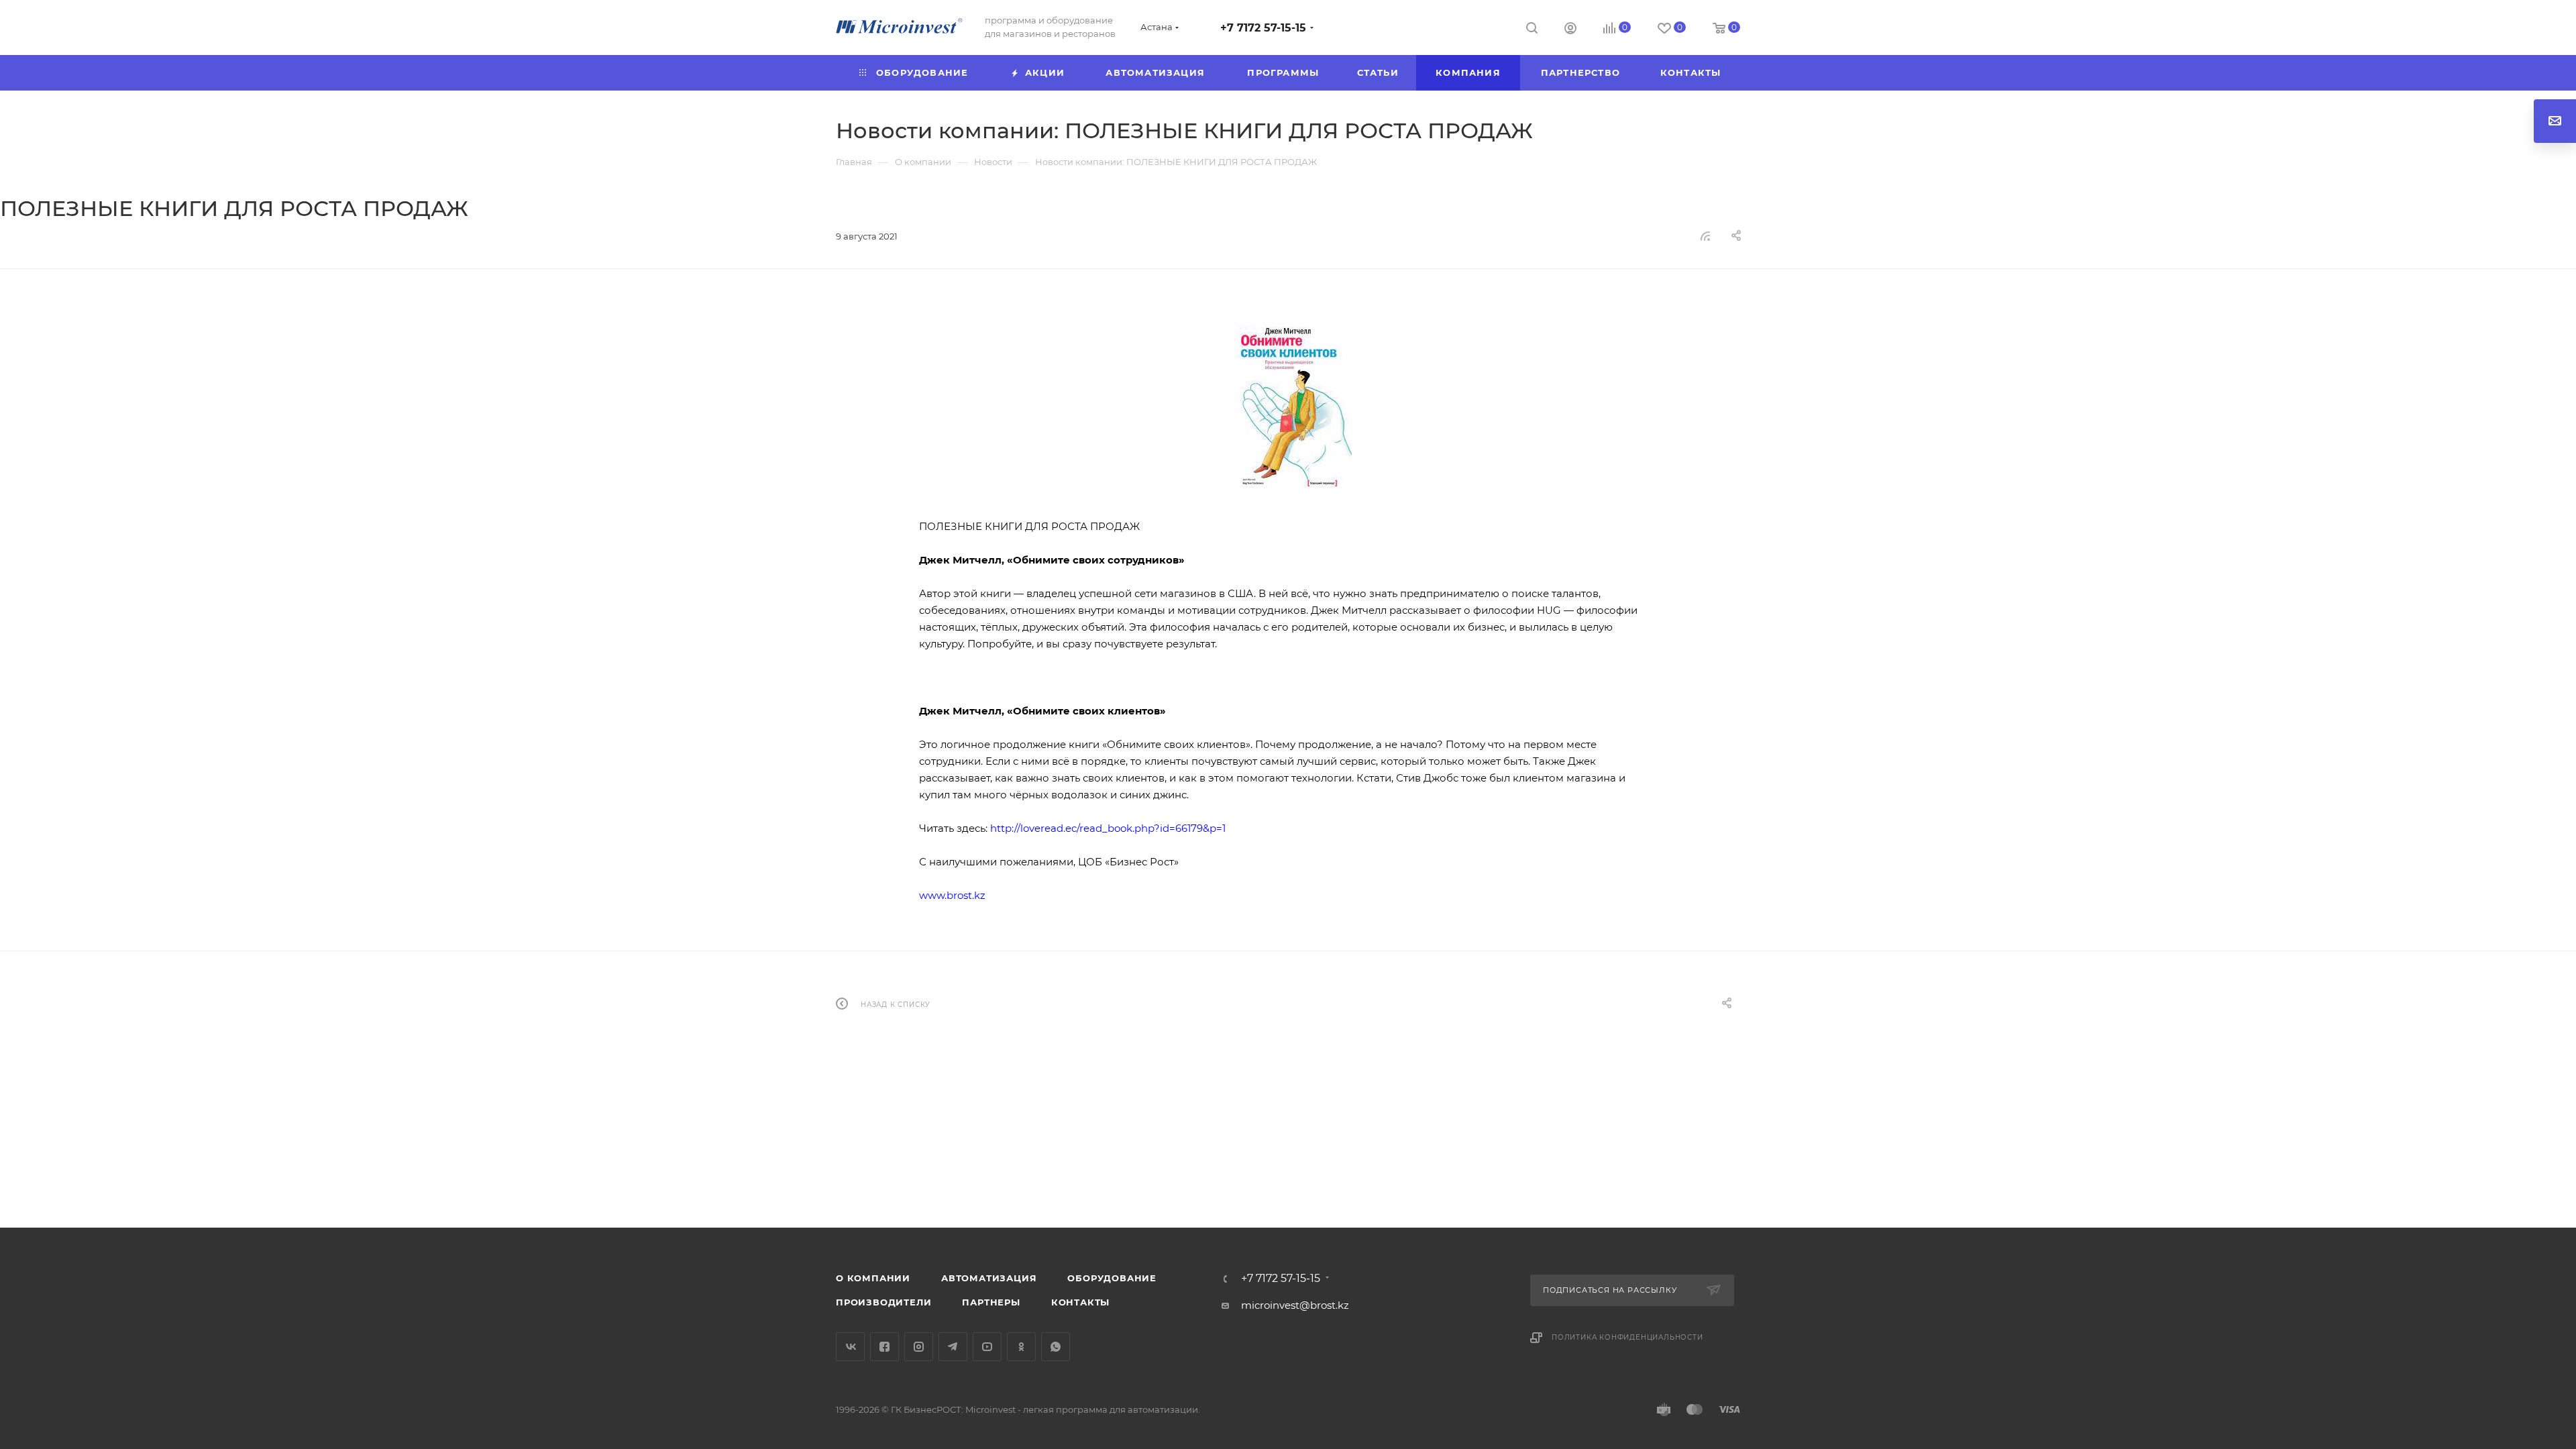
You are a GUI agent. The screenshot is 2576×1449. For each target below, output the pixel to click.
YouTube (987, 1347)
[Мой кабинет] (1570, 30)
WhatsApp (1056, 1347)
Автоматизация (989, 1278)
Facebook (884, 1347)
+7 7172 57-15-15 (1263, 28)
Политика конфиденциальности (1627, 1337)
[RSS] (1705, 236)
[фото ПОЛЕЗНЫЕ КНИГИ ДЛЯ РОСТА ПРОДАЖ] (1288, 405)
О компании (873, 1278)
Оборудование (1112, 1278)
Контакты (1080, 1302)
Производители (883, 1302)
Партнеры (991, 1302)
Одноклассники (1021, 1347)
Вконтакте (850, 1347)
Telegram (953, 1347)
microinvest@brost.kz (1295, 1305)
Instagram (919, 1347)
